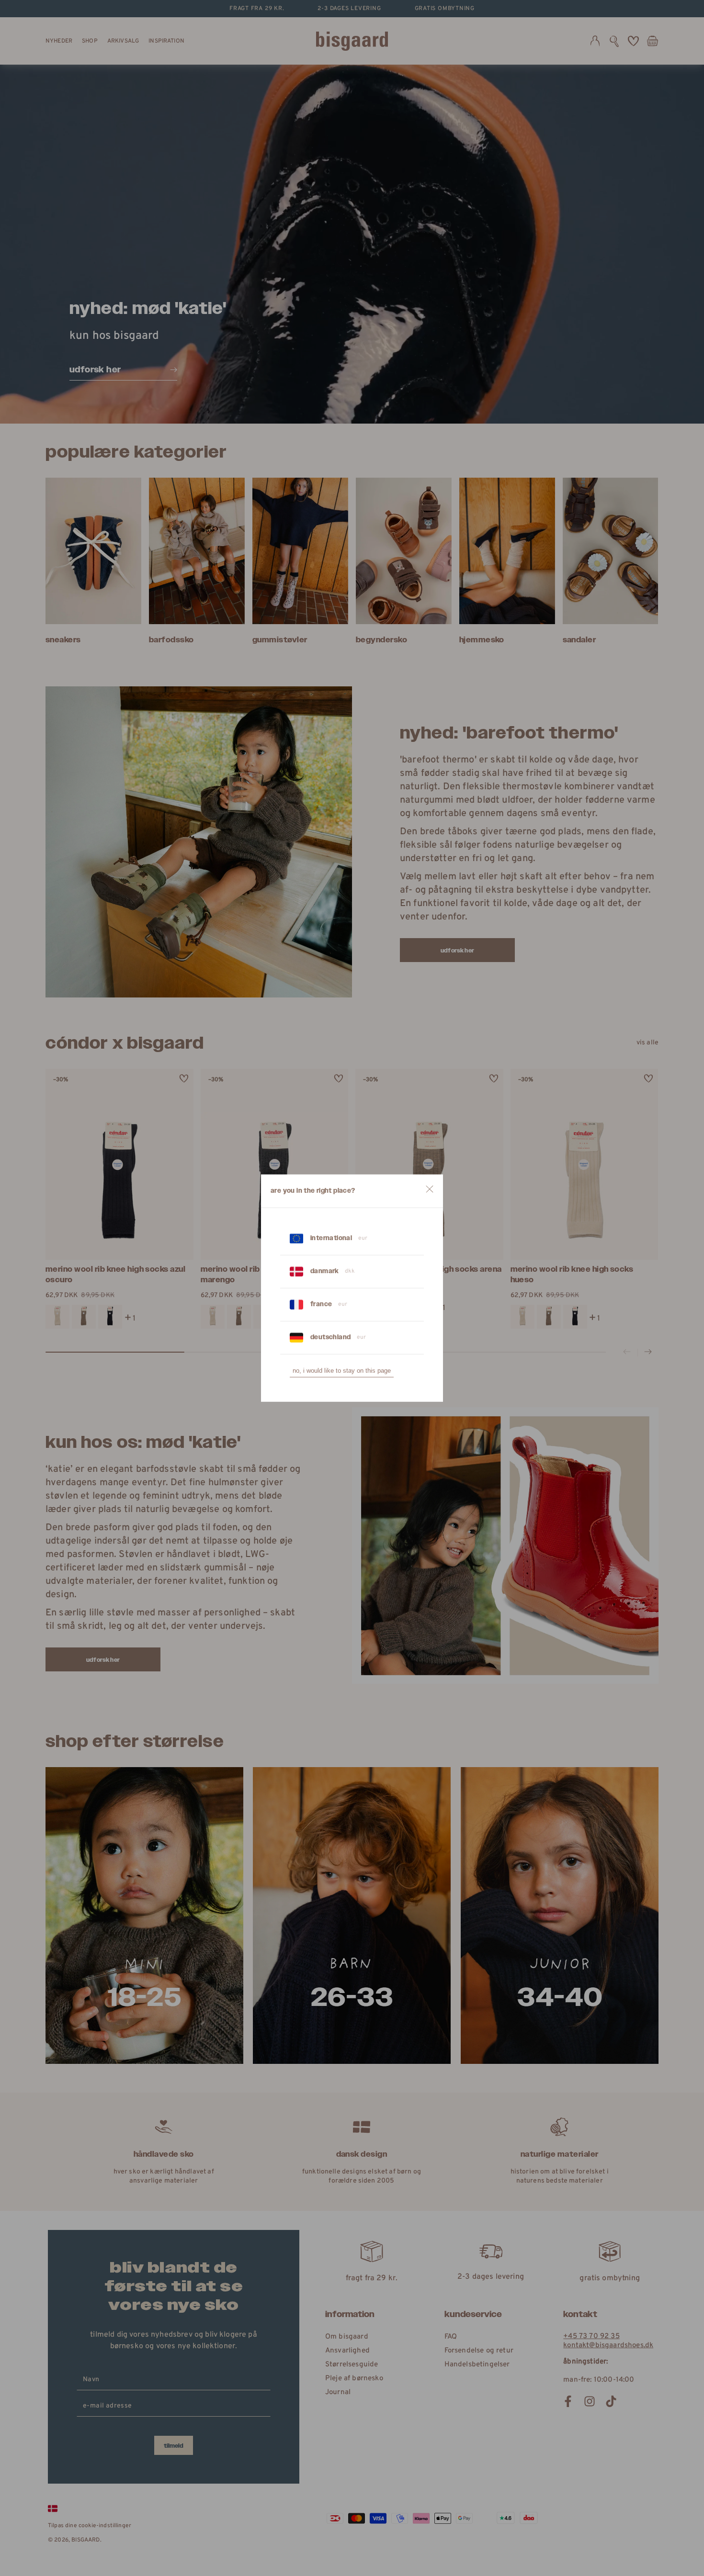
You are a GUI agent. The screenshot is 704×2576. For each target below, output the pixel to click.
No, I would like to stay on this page (342, 1371)
